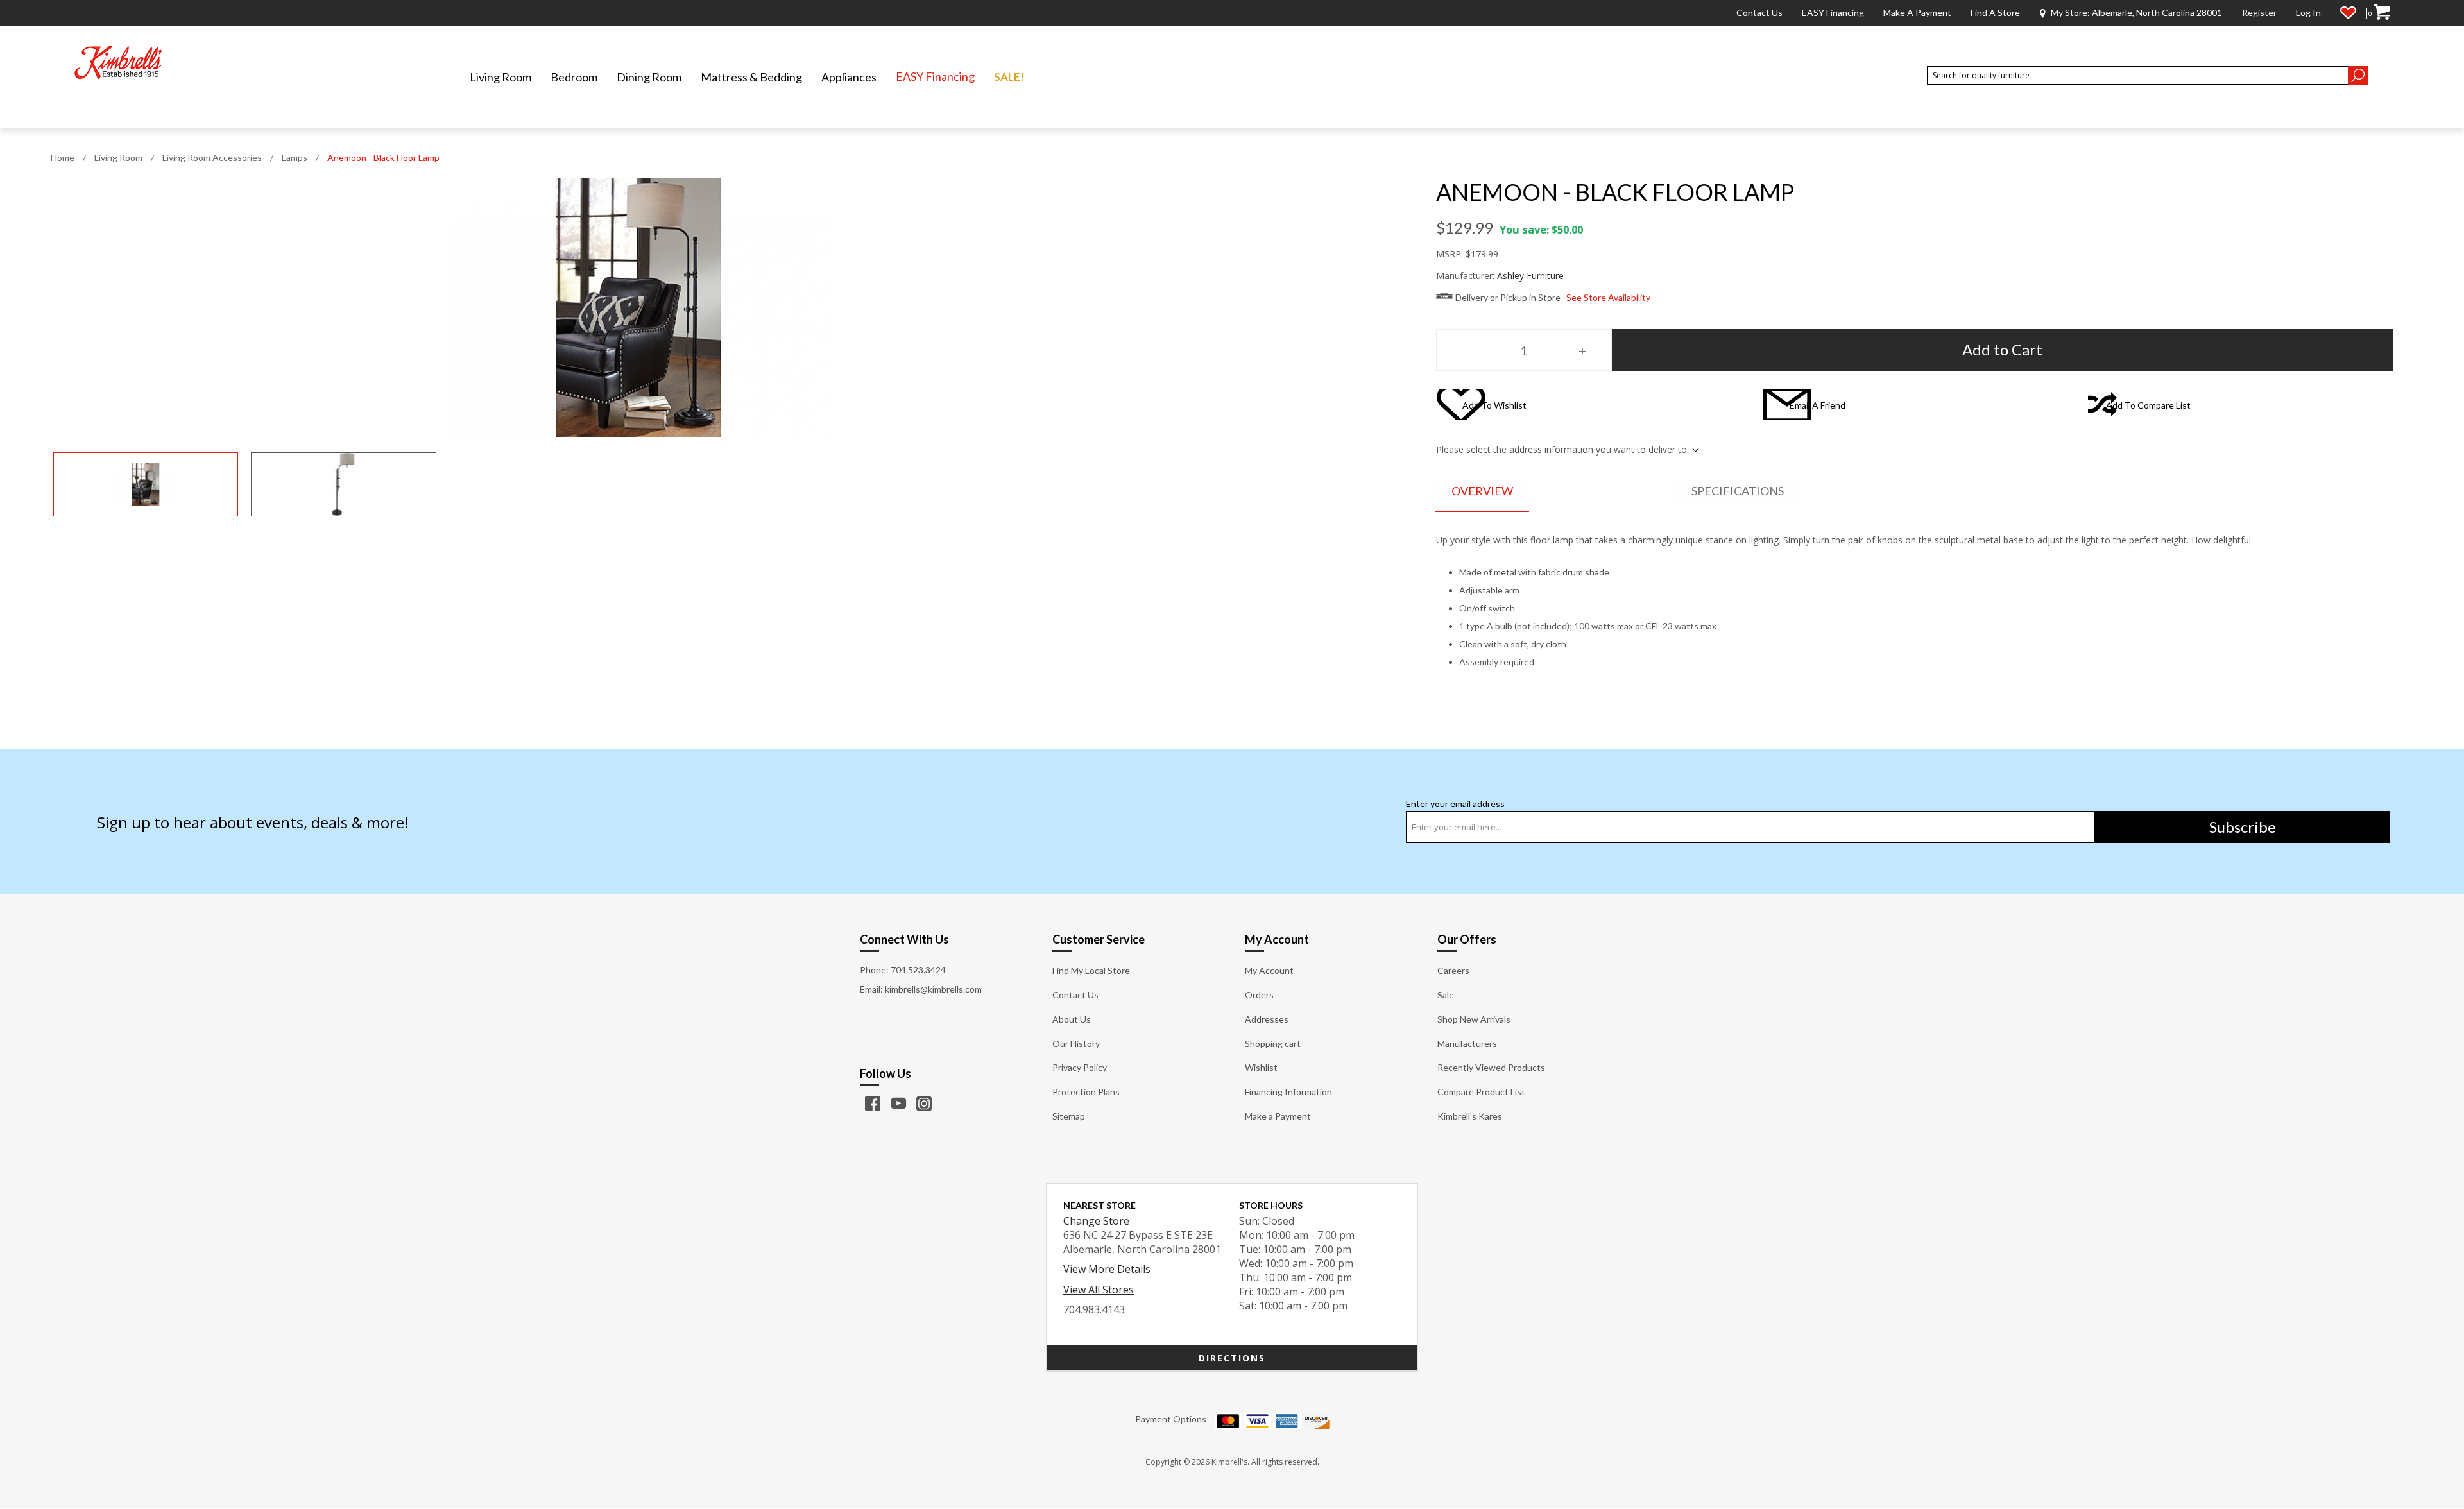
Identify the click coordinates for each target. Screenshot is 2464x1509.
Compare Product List (1481, 1092)
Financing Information (1288, 1092)
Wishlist (1261, 1067)
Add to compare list (2148, 405)
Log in (2308, 13)
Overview (1482, 491)
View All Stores (1099, 1290)
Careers (1453, 970)
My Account (1269, 970)
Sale (1446, 995)
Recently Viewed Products (1491, 1067)
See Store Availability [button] (1608, 297)
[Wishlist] (2348, 13)
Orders (1259, 995)
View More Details (1107, 1269)
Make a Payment (1917, 13)
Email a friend (1818, 405)
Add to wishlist (1494, 405)
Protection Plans (1086, 1092)
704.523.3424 (918, 970)
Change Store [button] (1096, 1221)
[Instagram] (924, 1104)
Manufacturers (1467, 1044)
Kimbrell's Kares (1470, 1116)
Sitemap (1069, 1116)
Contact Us (1759, 13)
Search (2358, 75)
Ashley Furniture (1530, 276)
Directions (1232, 1358)
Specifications (1738, 491)
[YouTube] (898, 1104)
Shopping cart (1273, 1044)
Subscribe (2243, 827)
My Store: (2136, 13)
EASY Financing (1833, 13)
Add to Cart (2002, 349)
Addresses (1267, 1019)
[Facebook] (873, 1104)
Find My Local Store (1091, 970)
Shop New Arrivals (1474, 1019)
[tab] (1482, 492)
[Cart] (2382, 13)
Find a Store (1995, 13)
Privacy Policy (1080, 1067)
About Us (1072, 1019)
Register (2259, 13)
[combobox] (2138, 75)
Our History (1076, 1044)
